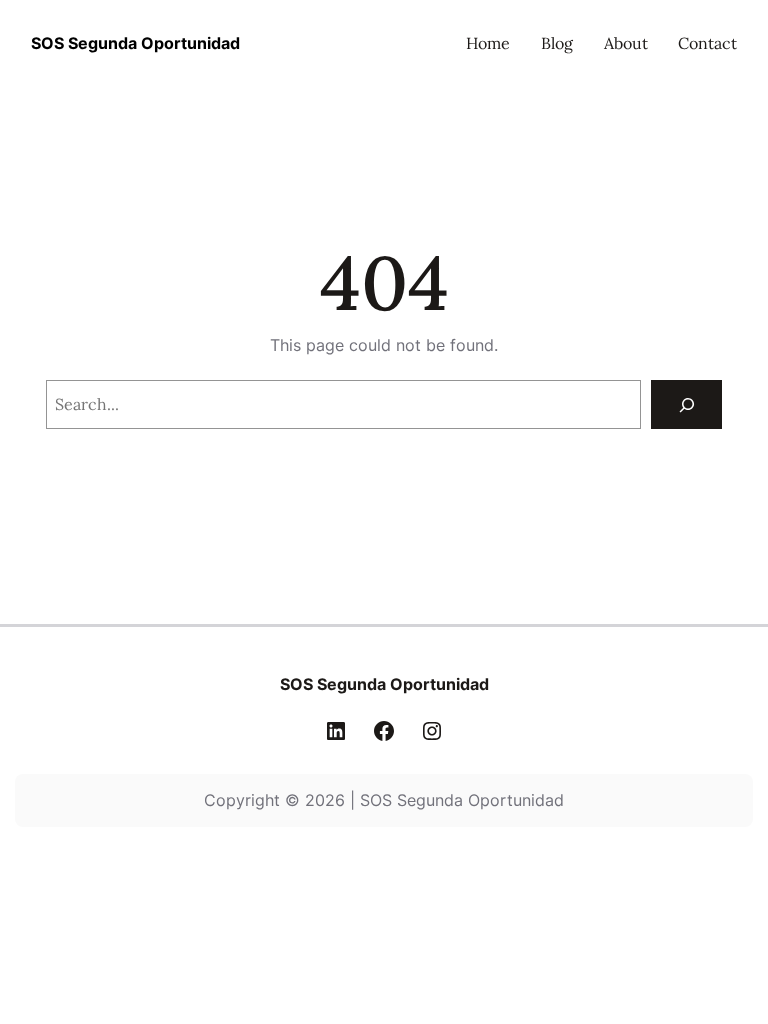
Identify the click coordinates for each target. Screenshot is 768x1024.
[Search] (686, 404)
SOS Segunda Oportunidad (135, 43)
